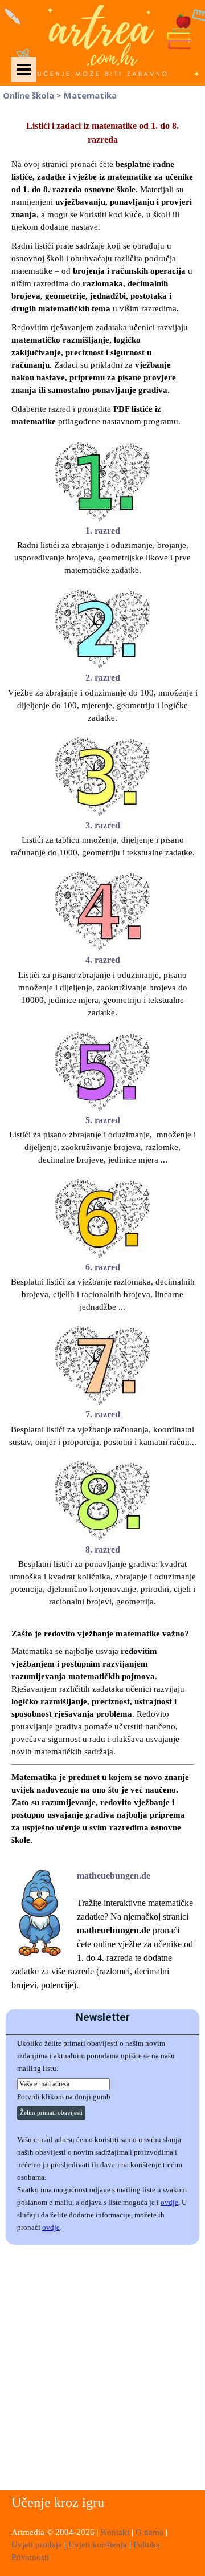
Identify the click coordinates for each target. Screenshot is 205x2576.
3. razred (103, 825)
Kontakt (116, 2532)
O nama (151, 2532)
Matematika (90, 95)
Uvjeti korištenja (98, 2545)
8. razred (103, 1549)
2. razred (103, 678)
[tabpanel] (102, 273)
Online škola (28, 95)
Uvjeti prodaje (37, 2545)
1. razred (103, 531)
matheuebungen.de (114, 1876)
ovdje (169, 2202)
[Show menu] (24, 70)
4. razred (103, 960)
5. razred (103, 1120)
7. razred (103, 1414)
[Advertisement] (102, 2369)
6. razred (103, 1267)
